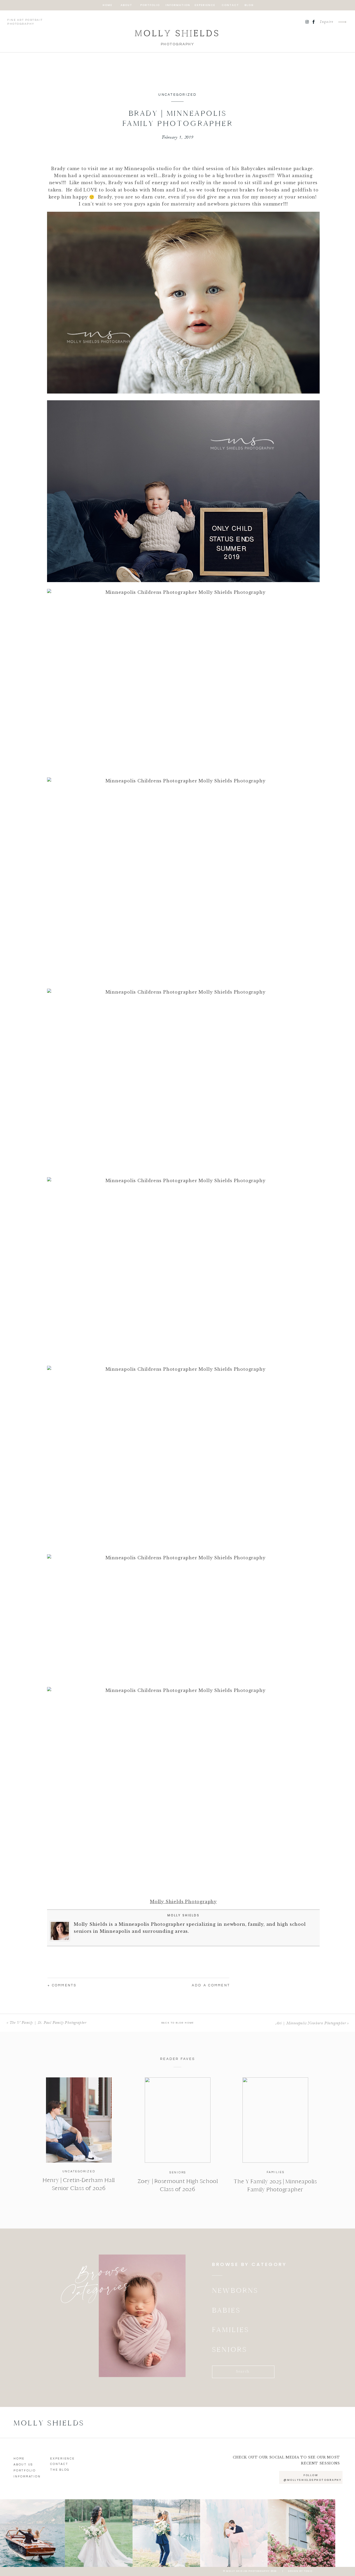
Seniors (178, 2172)
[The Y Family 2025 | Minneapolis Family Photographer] (275, 2120)
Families (276, 2172)
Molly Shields (183, 1915)
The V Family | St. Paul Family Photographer (48, 2023)
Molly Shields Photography (183, 1902)
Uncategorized (177, 95)
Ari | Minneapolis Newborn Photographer (311, 2023)
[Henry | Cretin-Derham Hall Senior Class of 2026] (79, 2120)
